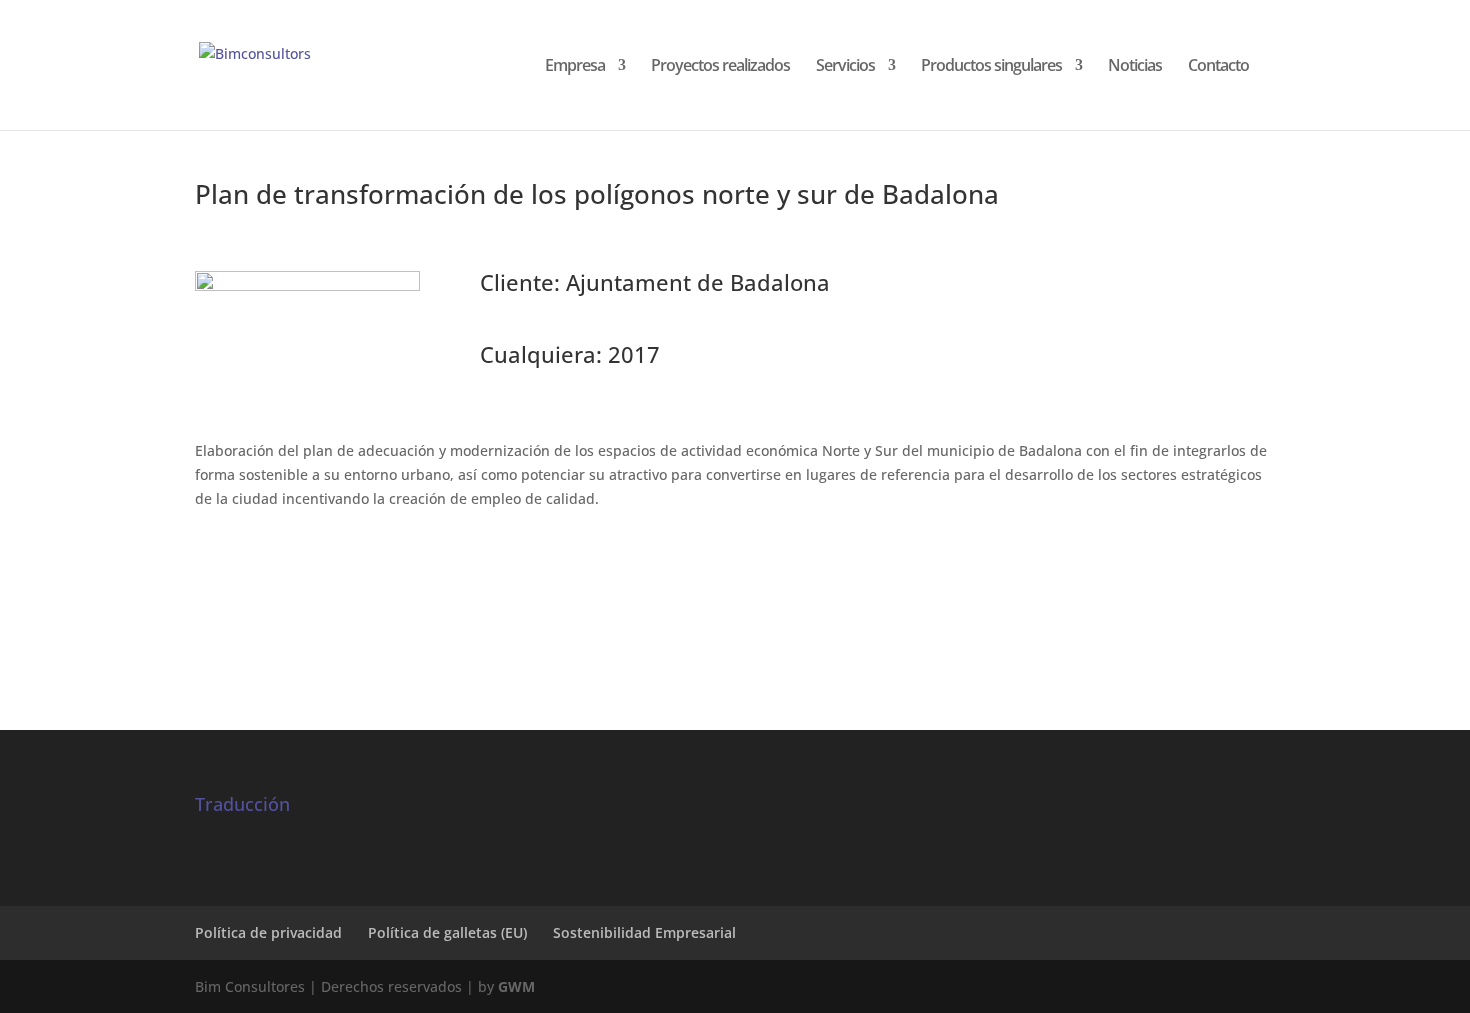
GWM (516, 986)
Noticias (1135, 67)
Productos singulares (991, 67)
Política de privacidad (268, 932)
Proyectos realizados (720, 67)
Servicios (845, 67)
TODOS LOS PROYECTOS (735, 603)
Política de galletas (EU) (447, 932)
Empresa (575, 67)
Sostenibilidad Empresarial (644, 932)
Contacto (1218, 67)
